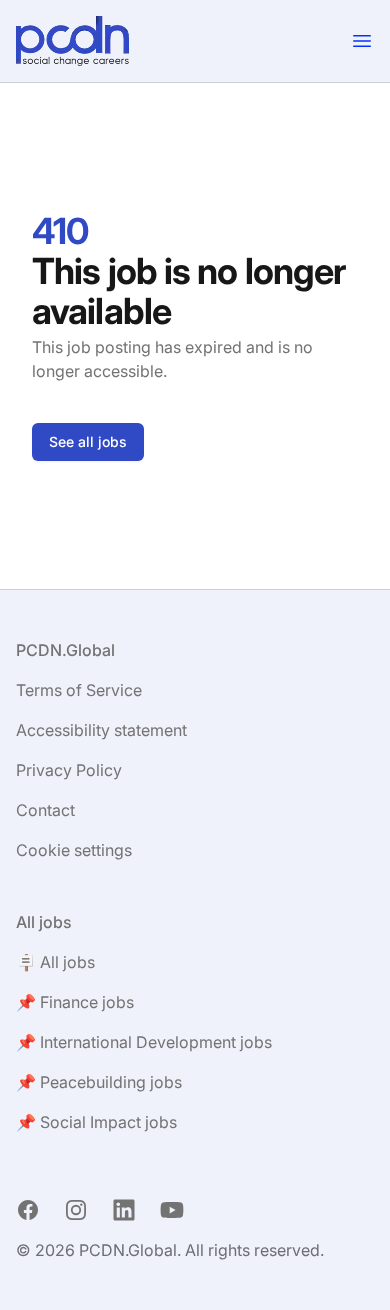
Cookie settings (74, 850)
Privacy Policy (69, 770)
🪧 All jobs (55, 962)
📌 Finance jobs (75, 1002)
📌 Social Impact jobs (96, 1122)
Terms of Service (79, 690)
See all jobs (88, 441)
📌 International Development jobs (144, 1042)
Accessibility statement (101, 730)
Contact (45, 810)
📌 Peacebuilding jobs (99, 1082)
